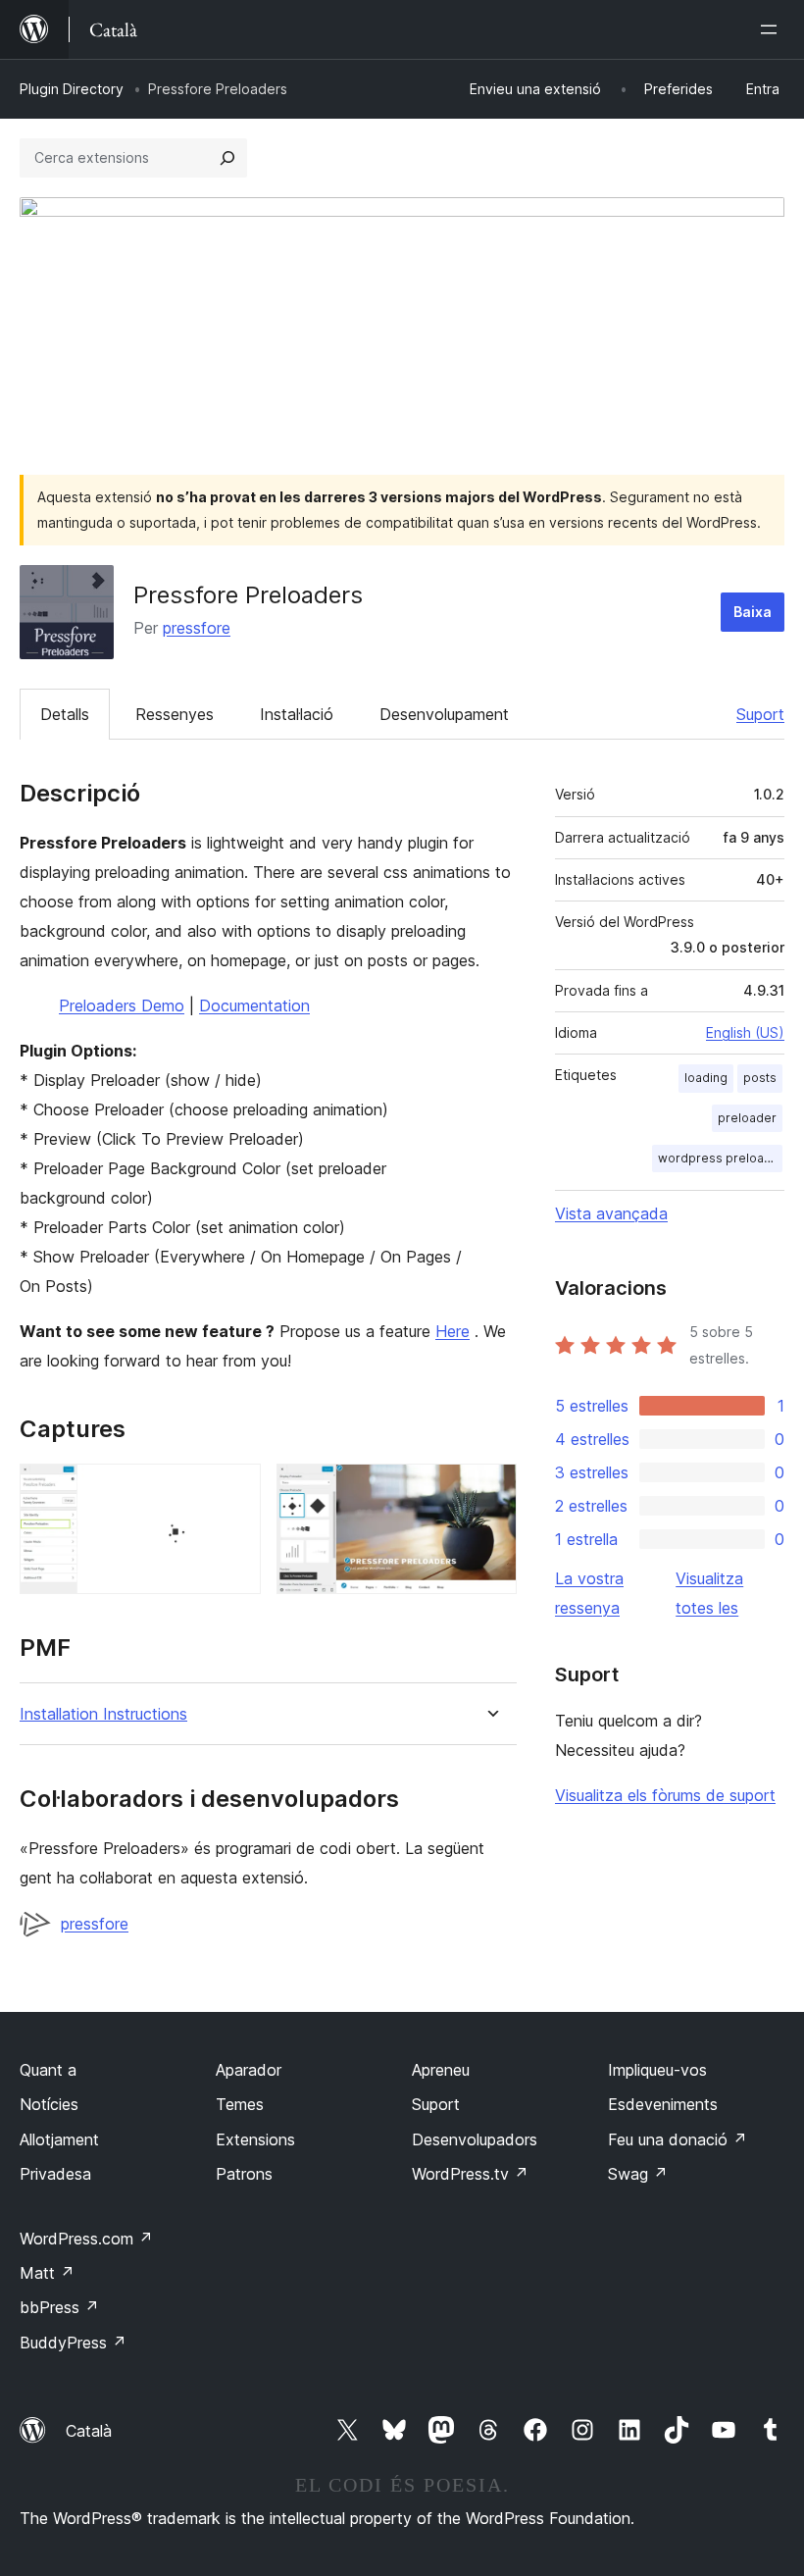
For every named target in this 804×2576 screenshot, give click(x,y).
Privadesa (55, 2174)
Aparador (249, 2070)
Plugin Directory (72, 89)
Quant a (48, 2070)
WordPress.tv (470, 2174)
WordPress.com (86, 2239)
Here (452, 1331)
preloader (747, 1118)
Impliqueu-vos (657, 2070)
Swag (638, 2174)
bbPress (59, 2307)
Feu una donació (678, 2139)
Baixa (753, 612)
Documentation (254, 1005)
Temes (240, 2104)
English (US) (745, 1032)
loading (706, 1078)
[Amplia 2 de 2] (490, 1490)
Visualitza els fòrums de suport (665, 1795)
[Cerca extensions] (227, 158)
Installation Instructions (103, 1714)
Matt (47, 2273)
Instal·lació (297, 714)
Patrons (244, 2174)
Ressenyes (175, 714)
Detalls (65, 714)
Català (89, 2431)
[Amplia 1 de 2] (234, 1490)
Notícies (49, 2104)
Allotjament (59, 2139)
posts (760, 1078)
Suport (760, 714)
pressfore (197, 628)
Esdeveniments (663, 2104)
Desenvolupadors (475, 2139)
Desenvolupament (444, 714)
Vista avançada (611, 1213)
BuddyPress (73, 2343)
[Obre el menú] (773, 29)
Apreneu (441, 2070)
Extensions (255, 2139)
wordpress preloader (720, 1158)
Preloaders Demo (122, 1005)
